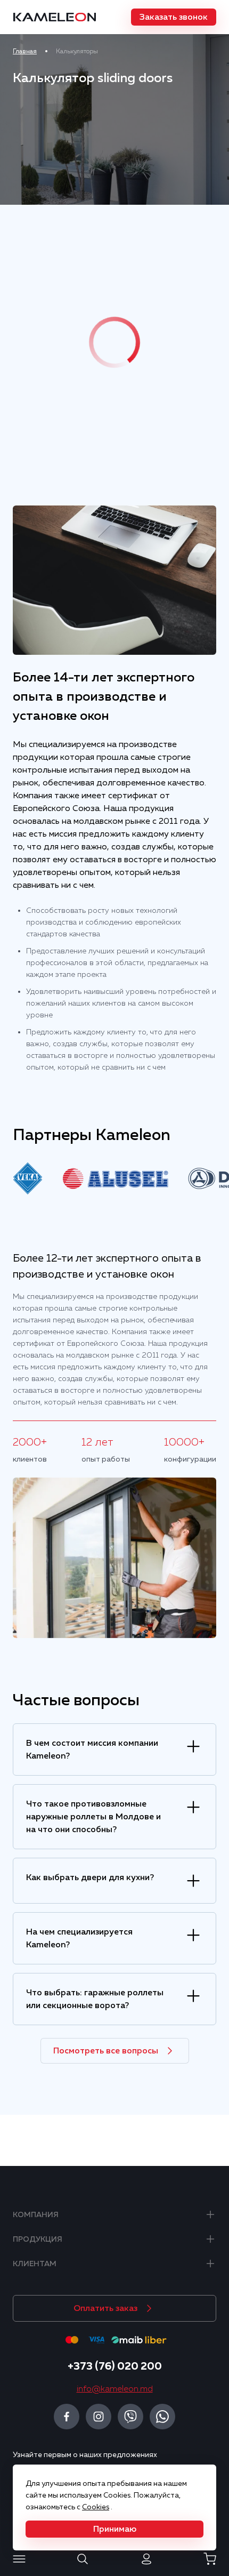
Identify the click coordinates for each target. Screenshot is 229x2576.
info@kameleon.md (115, 2389)
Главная (25, 51)
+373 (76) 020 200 (115, 2366)
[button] (174, 17)
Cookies (96, 2507)
